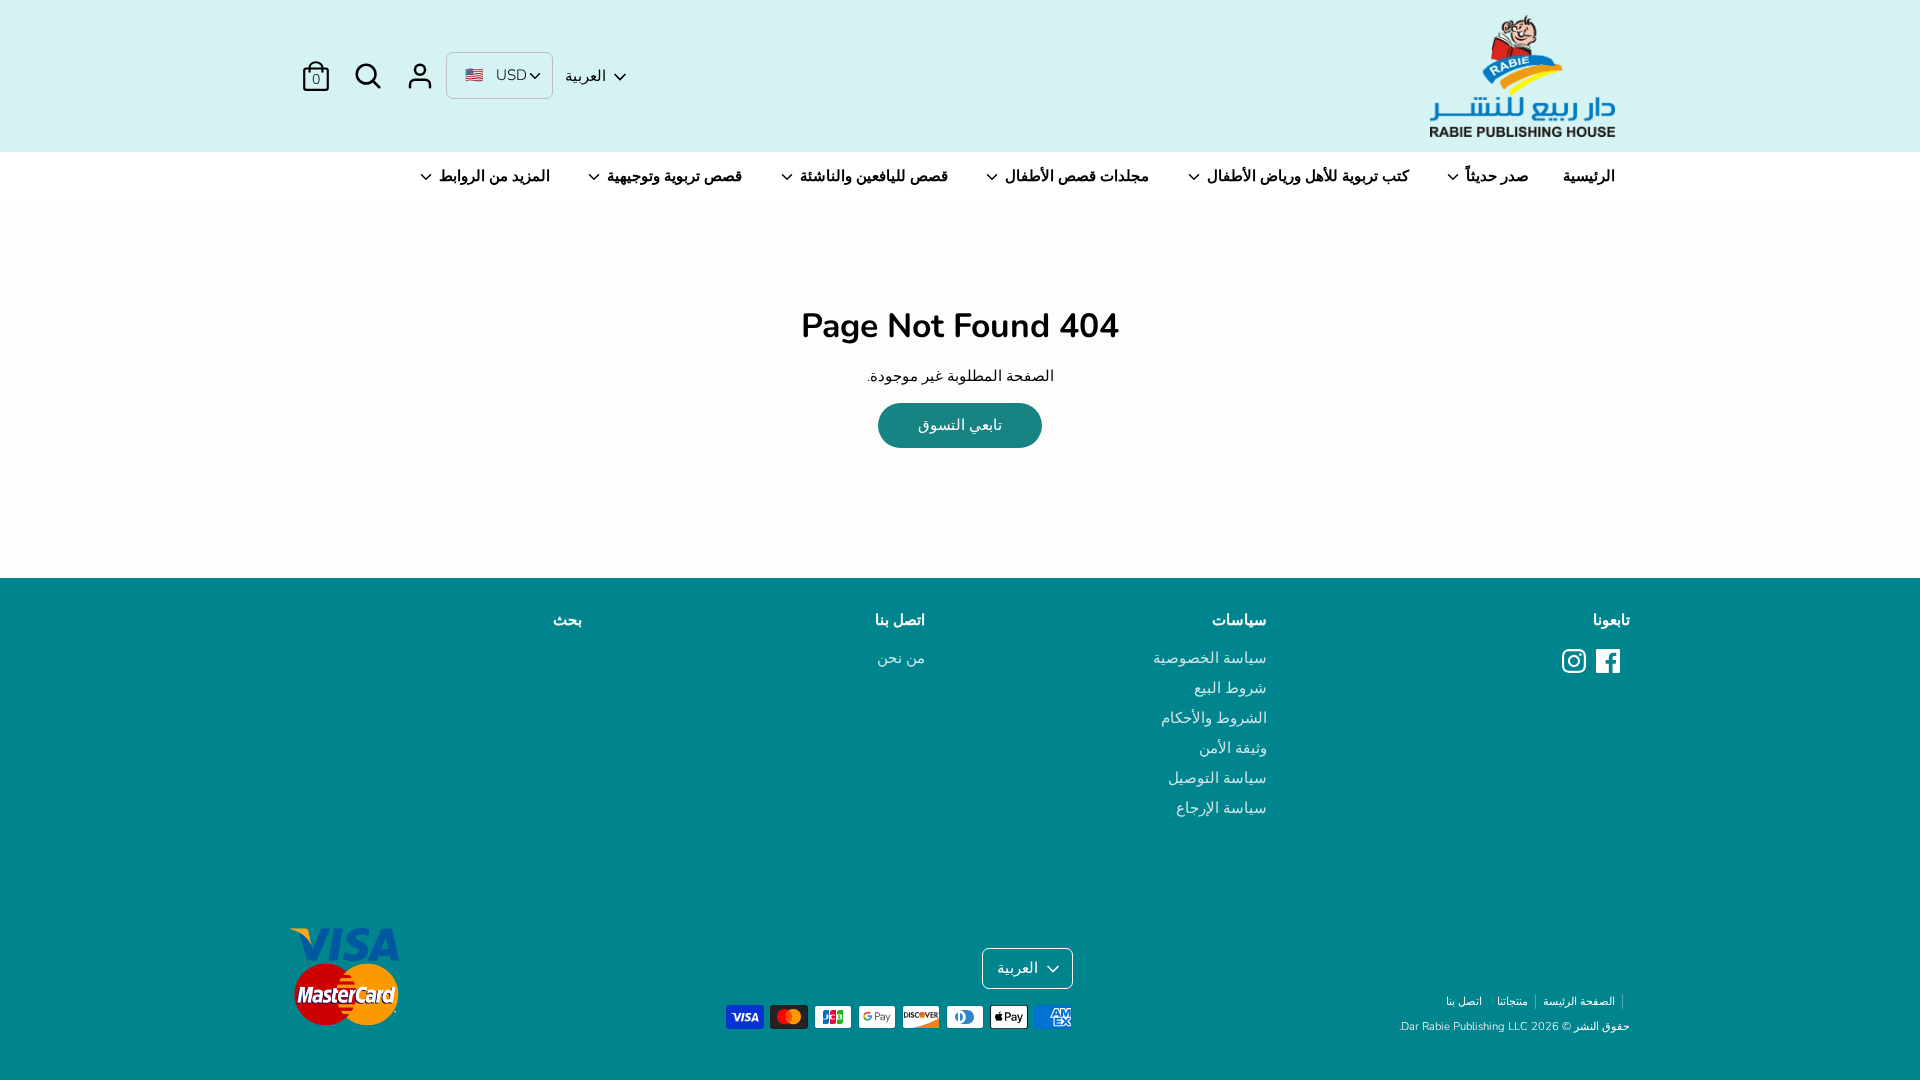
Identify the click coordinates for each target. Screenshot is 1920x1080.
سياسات (1239, 620)
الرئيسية (1589, 176)
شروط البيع (1230, 688)
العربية (585, 76)
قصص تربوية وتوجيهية (672, 176)
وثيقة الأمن (1233, 748)
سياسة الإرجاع (1221, 808)
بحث (567, 620)
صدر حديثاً (1495, 176)
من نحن (901, 658)
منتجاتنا (1512, 1001)
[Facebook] (1610, 662)
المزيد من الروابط (492, 176)
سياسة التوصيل (1217, 778)
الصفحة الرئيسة (1579, 1001)
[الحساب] (420, 68)
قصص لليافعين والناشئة (872, 176)
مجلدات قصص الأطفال (1075, 176)
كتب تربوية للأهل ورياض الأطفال (1306, 176)
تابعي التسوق (960, 425)
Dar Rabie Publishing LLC (1464, 1026)
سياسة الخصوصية (1210, 658)
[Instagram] (1576, 662)
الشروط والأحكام (1214, 718)
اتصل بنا (900, 620)
